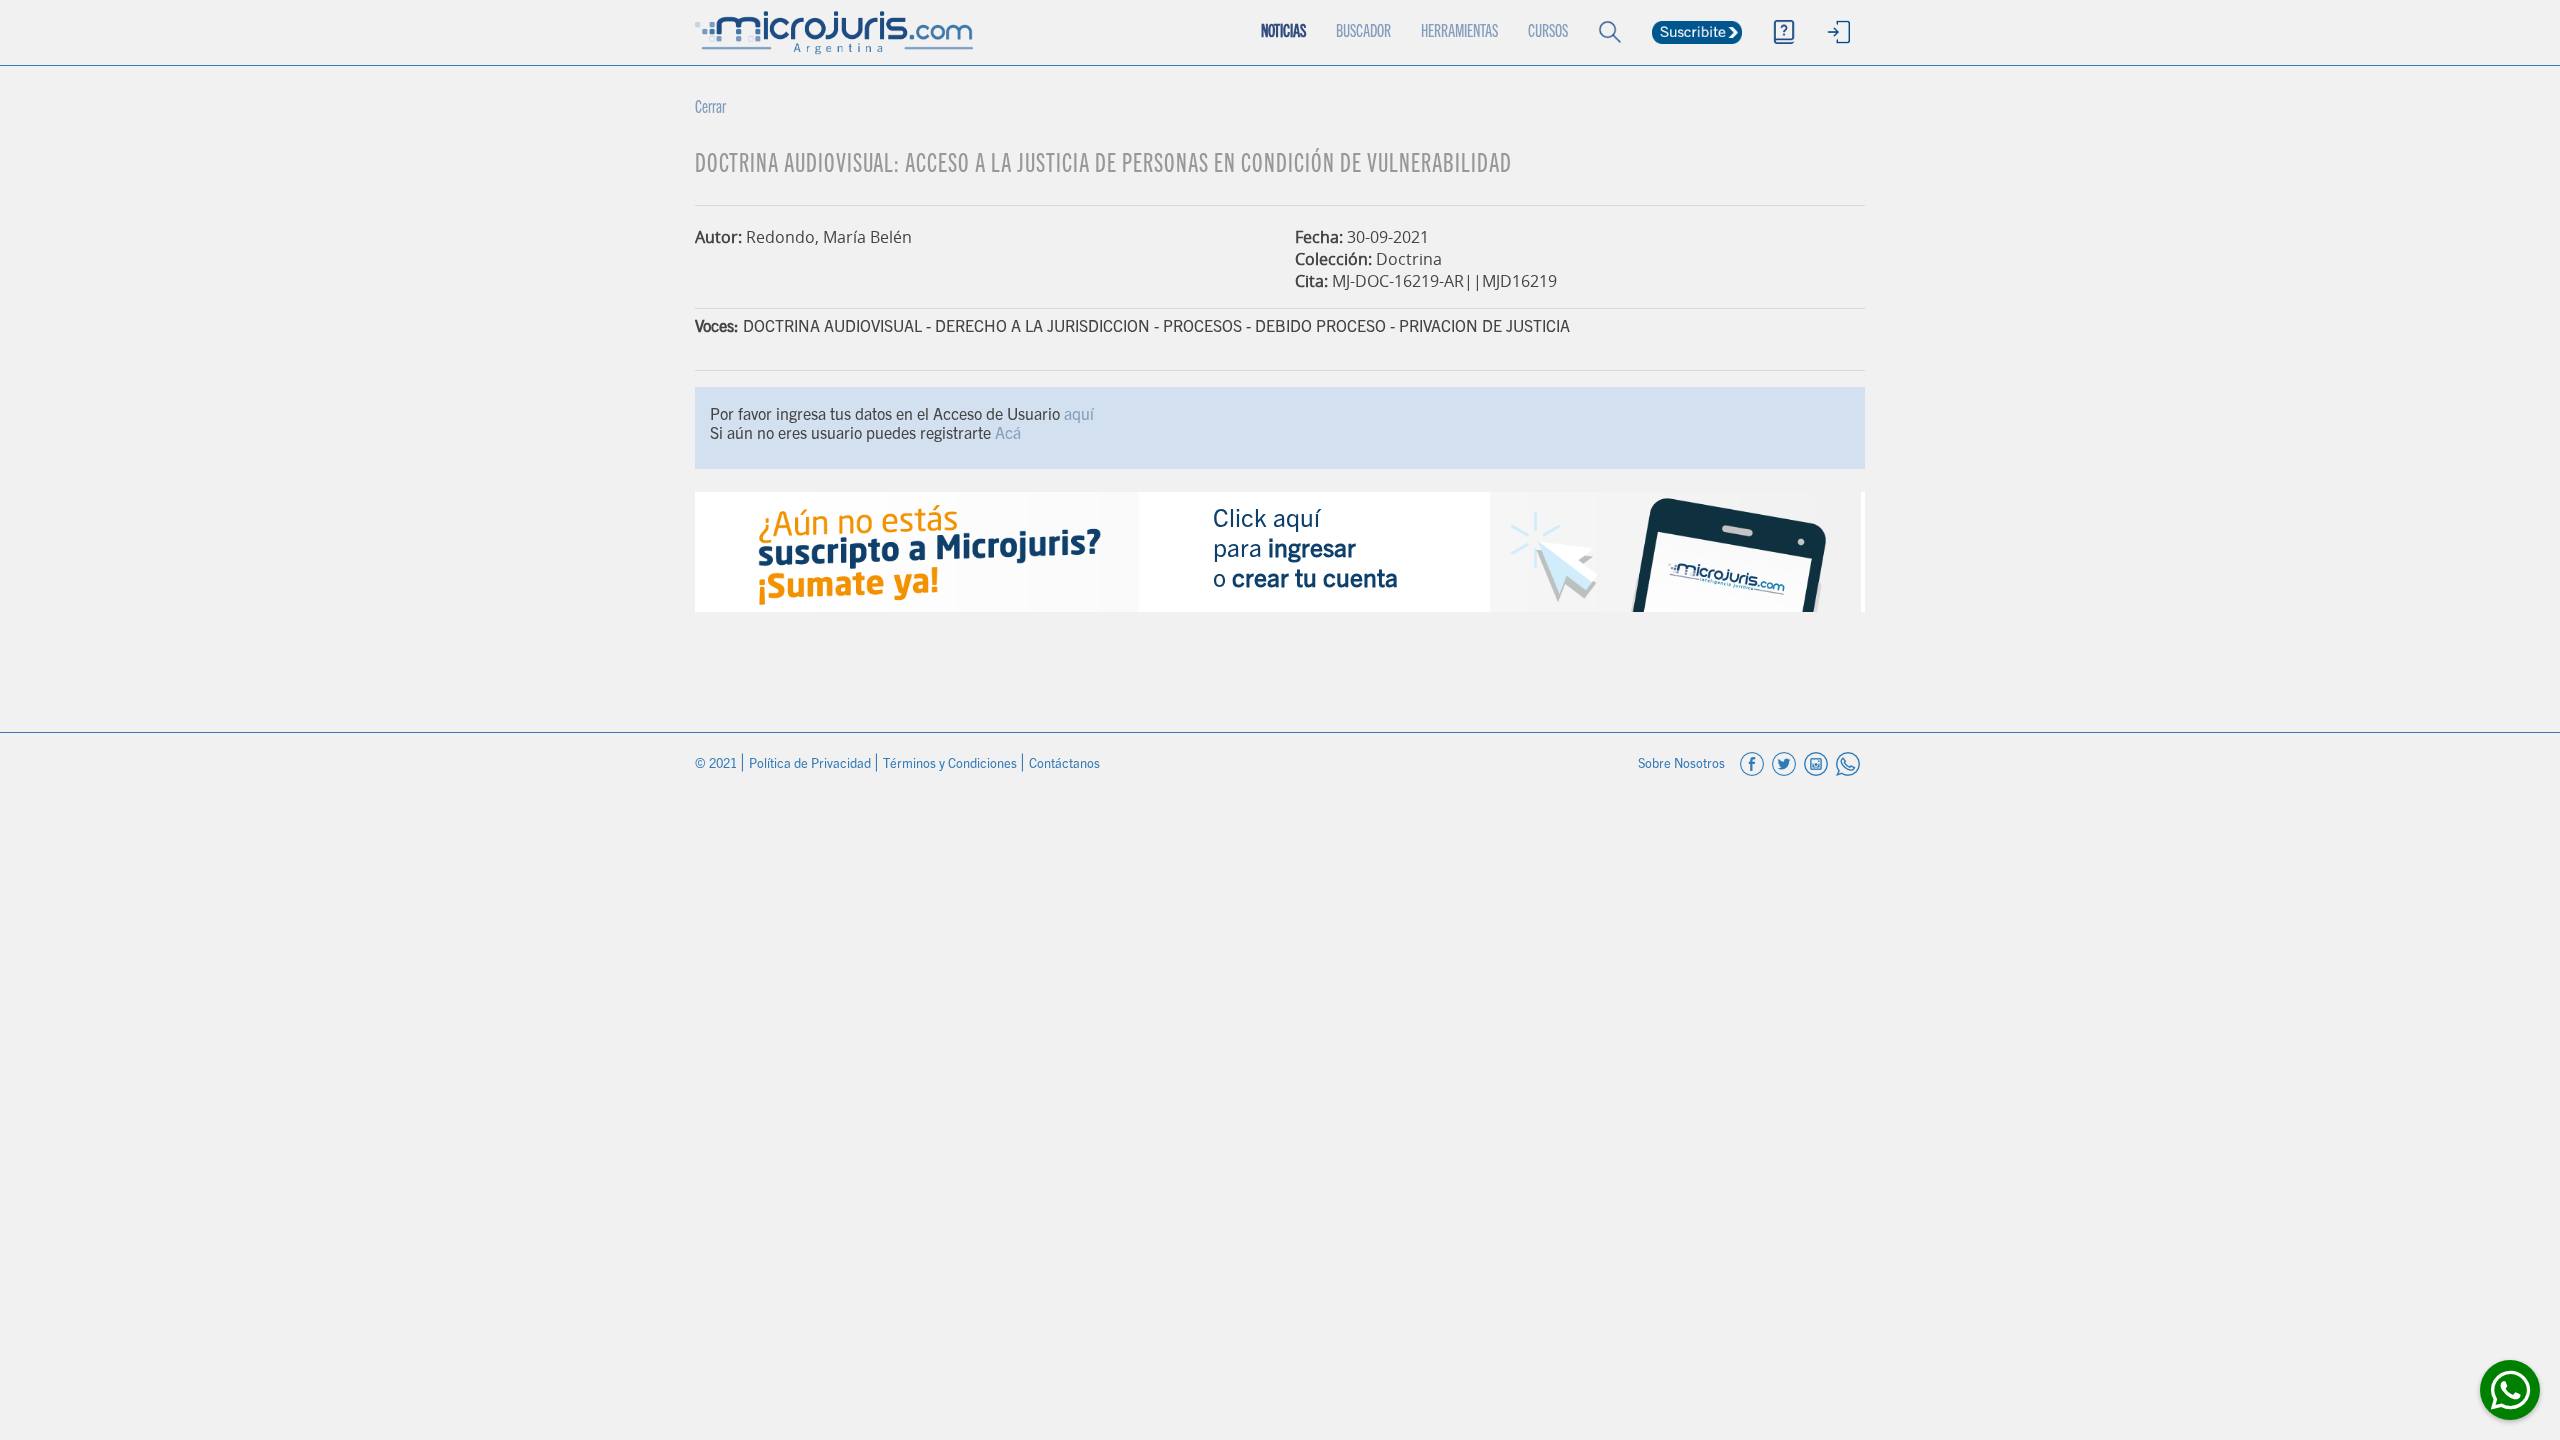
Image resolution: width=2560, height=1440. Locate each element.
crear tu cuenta (1315, 581)
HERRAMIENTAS (1459, 33)
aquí (1079, 416)
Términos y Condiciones (951, 765)
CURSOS (1548, 33)
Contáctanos (1064, 765)
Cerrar (710, 109)
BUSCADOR (1363, 33)
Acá (1008, 435)
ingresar (1312, 551)
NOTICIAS (1283, 33)
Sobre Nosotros (1683, 765)
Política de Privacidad (811, 765)
